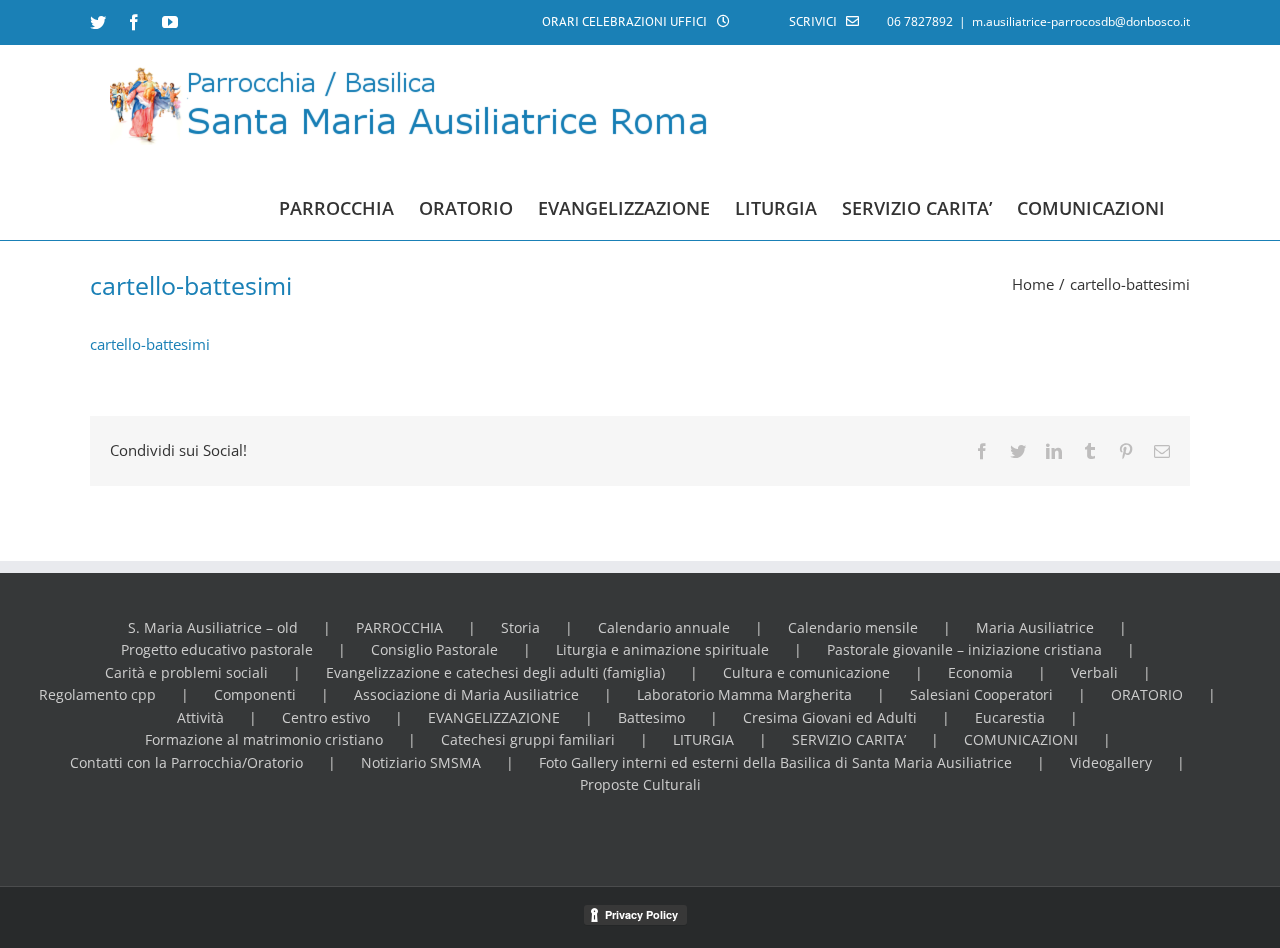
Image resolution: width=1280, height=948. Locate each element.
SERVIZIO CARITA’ (849, 739)
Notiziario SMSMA (421, 762)
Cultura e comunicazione (806, 672)
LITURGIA (703, 739)
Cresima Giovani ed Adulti (830, 717)
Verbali (1094, 672)
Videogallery (1111, 762)
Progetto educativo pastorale (217, 649)
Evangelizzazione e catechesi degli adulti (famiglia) (495, 672)
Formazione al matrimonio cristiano (264, 739)
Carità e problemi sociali (186, 672)
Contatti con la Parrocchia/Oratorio (186, 762)
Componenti (255, 694)
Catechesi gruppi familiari (528, 739)
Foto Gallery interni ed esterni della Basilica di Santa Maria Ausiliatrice (775, 762)
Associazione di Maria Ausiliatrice (466, 694)
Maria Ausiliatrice (1035, 627)
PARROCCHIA (399, 627)
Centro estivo (326, 717)
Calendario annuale (664, 627)
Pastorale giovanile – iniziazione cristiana (964, 649)
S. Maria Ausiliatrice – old (213, 627)
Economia (980, 672)
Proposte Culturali (640, 784)
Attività (200, 717)
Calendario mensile (853, 627)
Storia (520, 627)
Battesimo (651, 717)
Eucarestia (1010, 717)
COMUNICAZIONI (1021, 739)
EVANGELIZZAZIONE (494, 717)
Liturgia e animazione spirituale (662, 649)
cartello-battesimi (150, 344)
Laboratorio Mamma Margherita (744, 694)
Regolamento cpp (97, 694)
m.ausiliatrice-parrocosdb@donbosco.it (1081, 21)
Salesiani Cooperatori (981, 694)
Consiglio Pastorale (434, 649)
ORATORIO (1147, 694)
